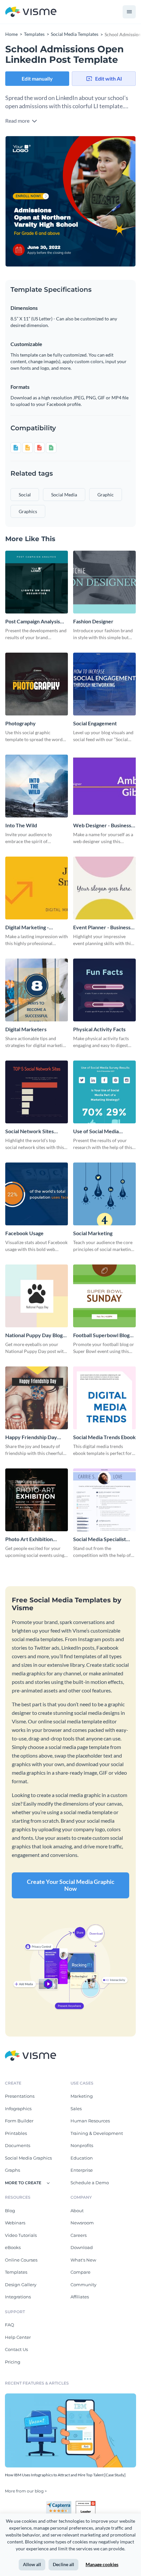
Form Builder (19, 2121)
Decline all (63, 2564)
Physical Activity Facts (99, 1029)
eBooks (13, 2247)
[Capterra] (61, 2504)
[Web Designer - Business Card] (104, 786)
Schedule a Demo (90, 2183)
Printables (16, 2133)
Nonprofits (82, 2145)
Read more (18, 121)
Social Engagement (95, 723)
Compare (81, 2272)
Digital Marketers (26, 1029)
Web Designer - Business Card (102, 825)
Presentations (20, 2096)
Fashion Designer (93, 621)
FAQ (10, 2325)
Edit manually (37, 78)
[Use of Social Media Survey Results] (104, 1092)
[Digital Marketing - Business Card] (37, 888)
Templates (16, 2272)
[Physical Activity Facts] (104, 990)
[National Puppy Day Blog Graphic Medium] (37, 1296)
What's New (83, 2260)
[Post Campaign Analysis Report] (37, 582)
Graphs (12, 2170)
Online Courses (21, 2260)
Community (83, 2285)
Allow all (32, 2564)
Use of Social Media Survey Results (96, 1131)
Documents (18, 2145)
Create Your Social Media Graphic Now (71, 1885)
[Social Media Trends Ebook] (104, 1398)
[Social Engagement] (104, 684)
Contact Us (16, 2349)
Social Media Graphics (28, 2158)
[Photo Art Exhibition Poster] (37, 1500)
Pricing (13, 2362)
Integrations (18, 2297)
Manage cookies (102, 2564)
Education (82, 2158)
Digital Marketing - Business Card (27, 927)
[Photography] (37, 684)
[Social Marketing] (104, 1194)
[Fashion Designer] (104, 582)
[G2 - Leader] (86, 2504)
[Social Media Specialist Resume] (104, 1500)
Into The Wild (21, 825)
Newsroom (82, 2223)
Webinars (15, 2223)
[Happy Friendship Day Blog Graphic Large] (37, 1398)
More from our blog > (26, 2491)
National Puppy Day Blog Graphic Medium (34, 1335)
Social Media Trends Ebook (104, 1437)
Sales (76, 2109)
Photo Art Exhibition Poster (29, 1539)
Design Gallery (21, 2285)
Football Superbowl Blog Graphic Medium (101, 1335)
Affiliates (80, 2297)
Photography (20, 723)
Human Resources (90, 2121)
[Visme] (31, 12)
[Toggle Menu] (129, 12)
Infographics (18, 2109)
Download (82, 2247)
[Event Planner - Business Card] (104, 888)
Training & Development (97, 2133)
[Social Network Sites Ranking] (37, 1092)
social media (64, 495)
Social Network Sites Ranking (30, 1131)
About (77, 2211)
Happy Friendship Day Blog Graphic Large (31, 1437)
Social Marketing (93, 1233)
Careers (79, 2235)
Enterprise (82, 2170)
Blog (10, 2211)
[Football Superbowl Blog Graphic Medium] (104, 1296)
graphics (28, 511)
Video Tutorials (21, 2235)
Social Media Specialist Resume (100, 1539)
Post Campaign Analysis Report (33, 622)
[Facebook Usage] (37, 1194)
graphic (106, 495)
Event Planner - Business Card (102, 927)
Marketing (82, 2096)
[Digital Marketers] (37, 990)
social (25, 495)
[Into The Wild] (37, 786)
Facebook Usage (24, 1233)
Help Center (18, 2337)
